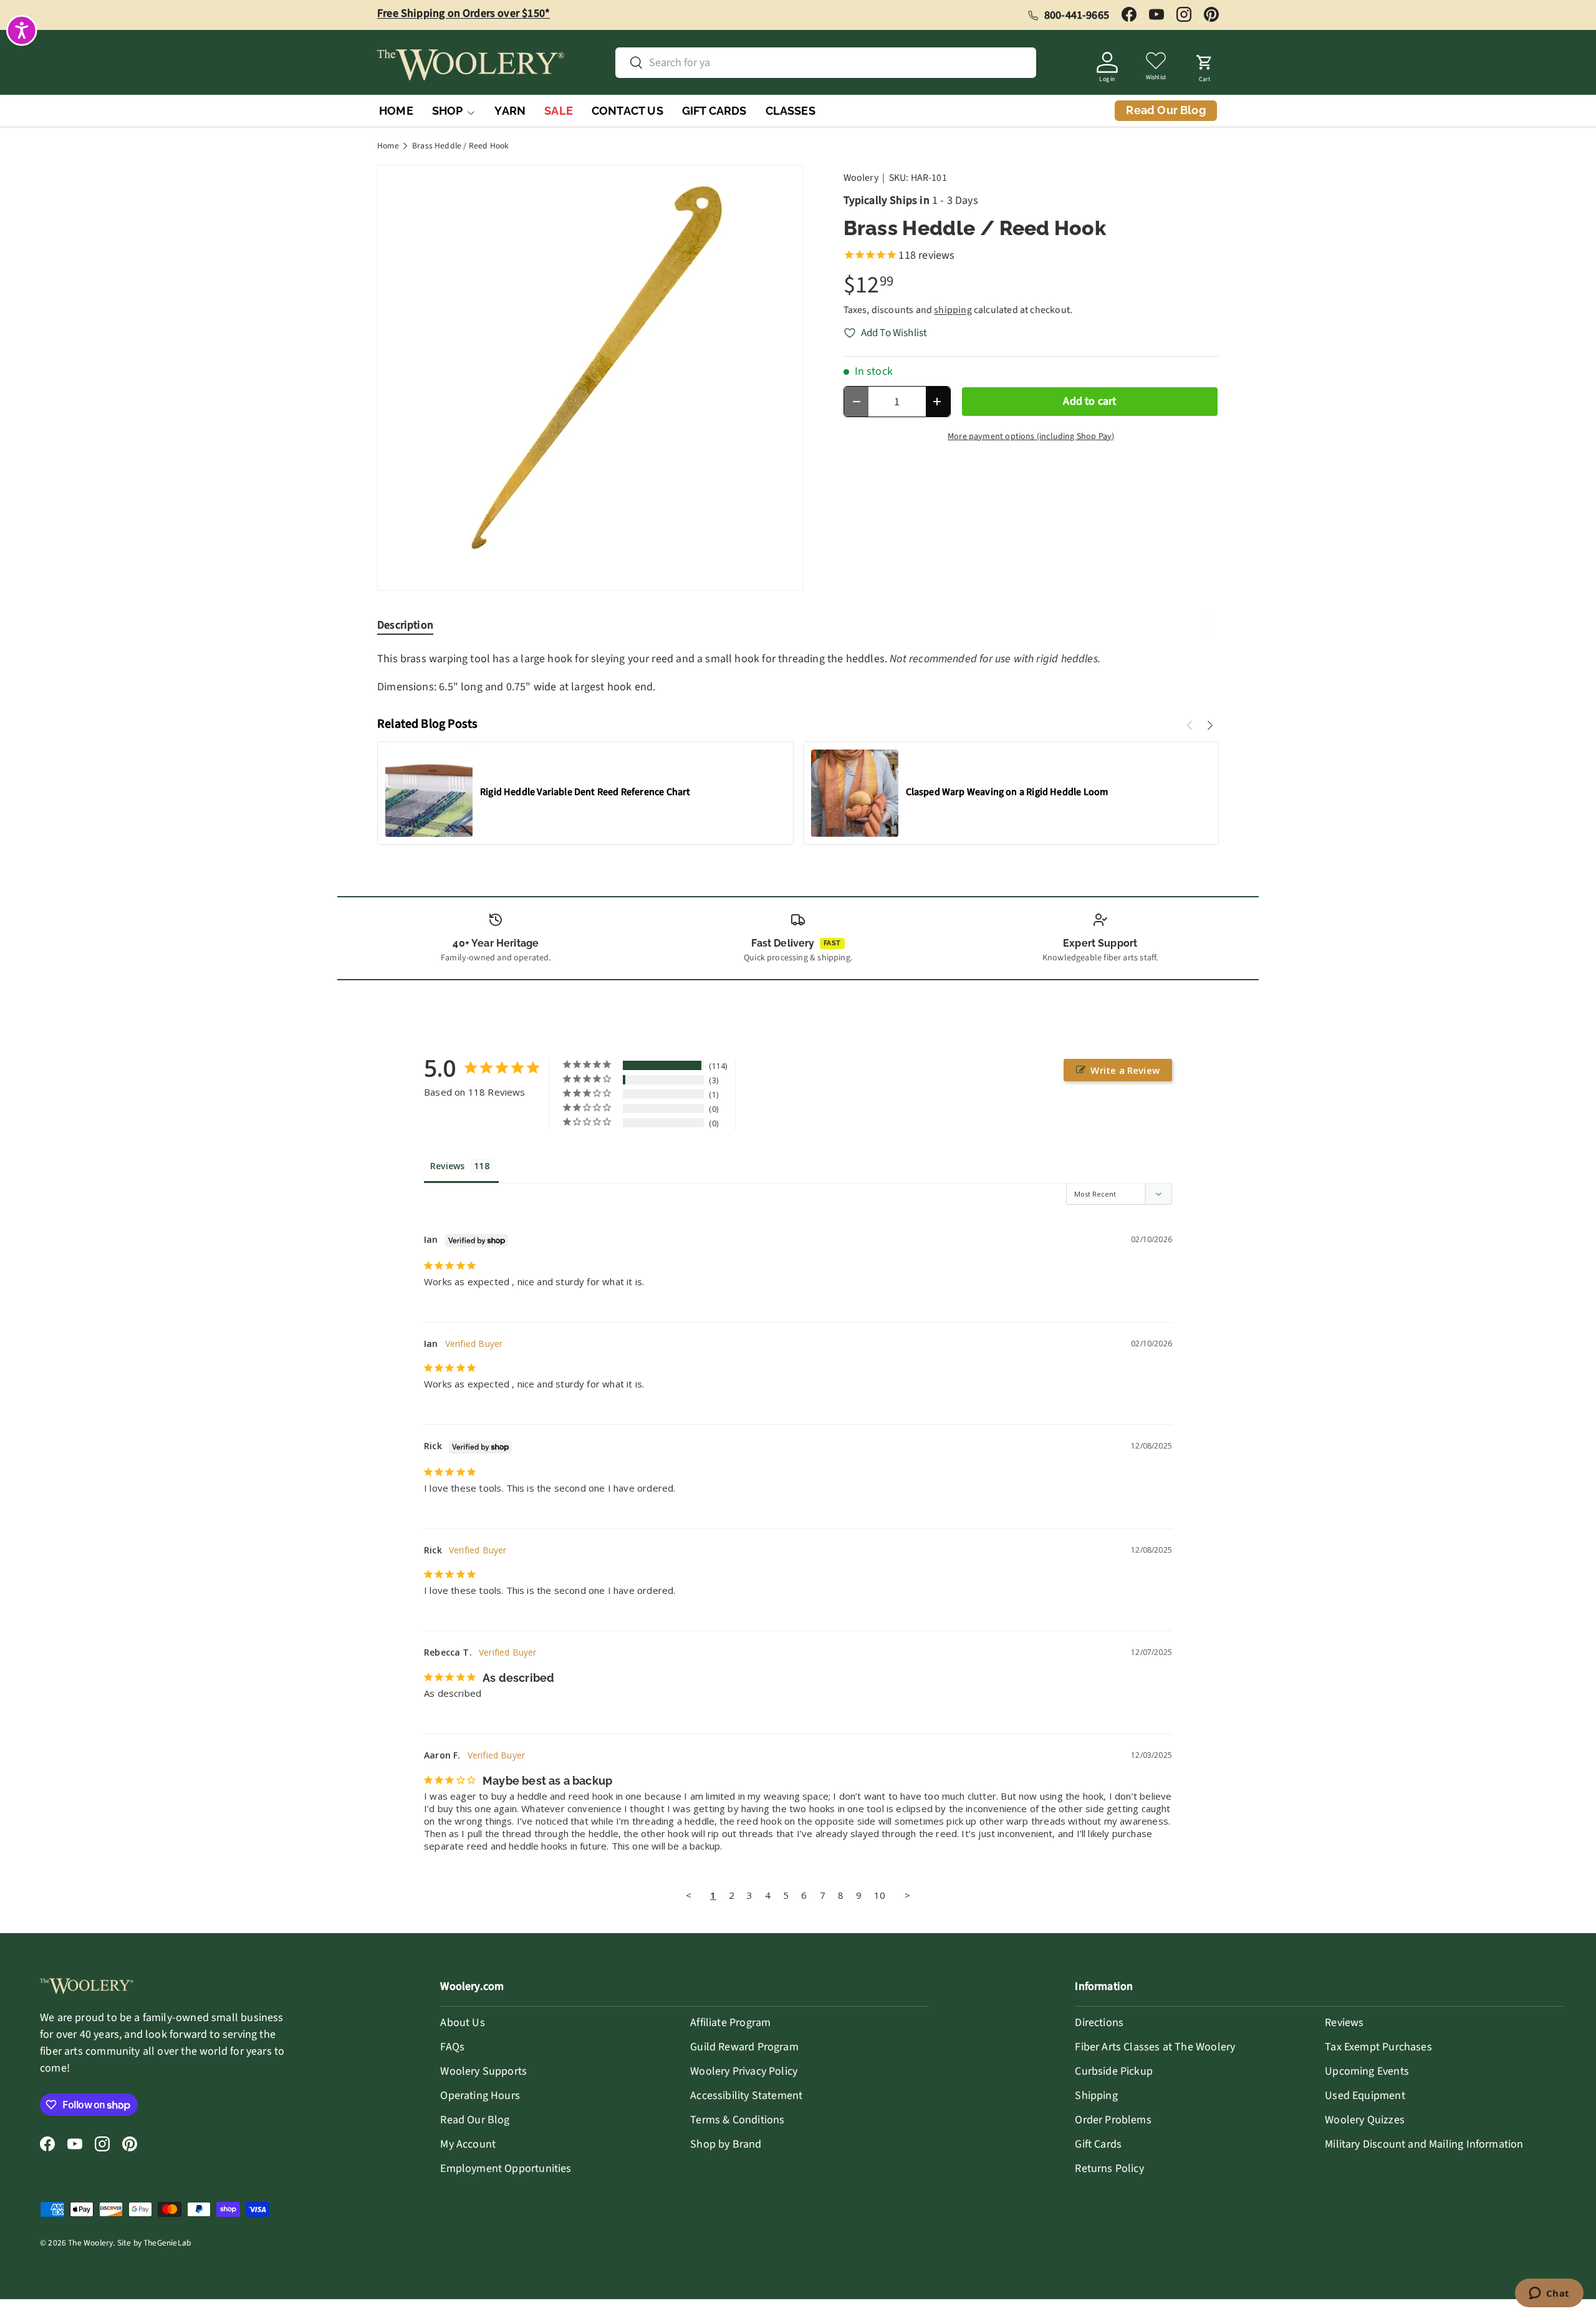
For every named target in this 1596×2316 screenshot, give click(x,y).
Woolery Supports (483, 2071)
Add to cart (1089, 401)
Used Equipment (1365, 2096)
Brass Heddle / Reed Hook (460, 146)
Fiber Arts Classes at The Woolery (1155, 2047)
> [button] (907, 1895)
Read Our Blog (475, 2120)
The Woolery (90, 2243)
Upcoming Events (1367, 2071)
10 (880, 1895)
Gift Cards (1098, 2144)
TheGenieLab (167, 2243)
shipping (953, 310)
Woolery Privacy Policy (744, 2071)
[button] (1204, 65)
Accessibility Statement (746, 2096)
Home (388, 146)
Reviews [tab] (447, 1166)
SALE (559, 111)
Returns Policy (1109, 2169)
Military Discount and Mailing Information (1424, 2144)
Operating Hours (480, 2096)
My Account (468, 2144)
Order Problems (1113, 2120)
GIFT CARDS (714, 111)
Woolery (861, 178)
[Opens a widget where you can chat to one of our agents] (1549, 2294)
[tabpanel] (798, 673)
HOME (396, 111)
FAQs (452, 2047)
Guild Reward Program (744, 2047)
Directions (1099, 2023)
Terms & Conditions (737, 2120)
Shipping (1096, 2096)
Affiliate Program (730, 2023)
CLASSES (791, 111)
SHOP (448, 111)
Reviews (1344, 2023)
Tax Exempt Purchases (1378, 2047)
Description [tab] (405, 625)
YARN (510, 111)
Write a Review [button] (1125, 1070)
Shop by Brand (726, 2144)
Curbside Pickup (1114, 2071)
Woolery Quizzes (1365, 2120)
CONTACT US (627, 111)
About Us (462, 2023)
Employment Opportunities (506, 2169)
